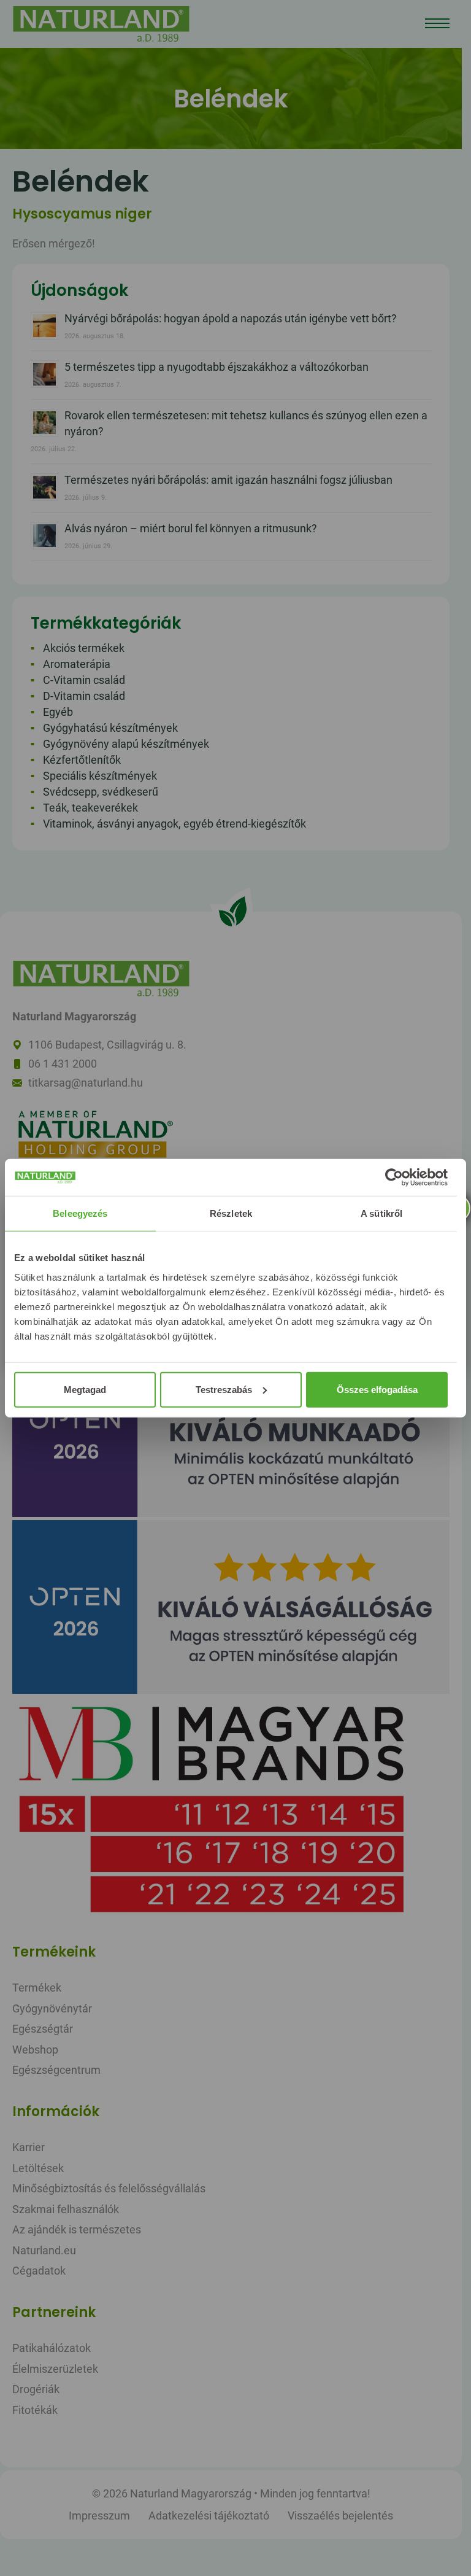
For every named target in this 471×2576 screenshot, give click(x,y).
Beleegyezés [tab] (80, 1213)
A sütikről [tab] (381, 1213)
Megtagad (85, 1389)
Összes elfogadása (377, 1389)
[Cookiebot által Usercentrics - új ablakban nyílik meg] (394, 1177)
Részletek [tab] (231, 1213)
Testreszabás (224, 1389)
